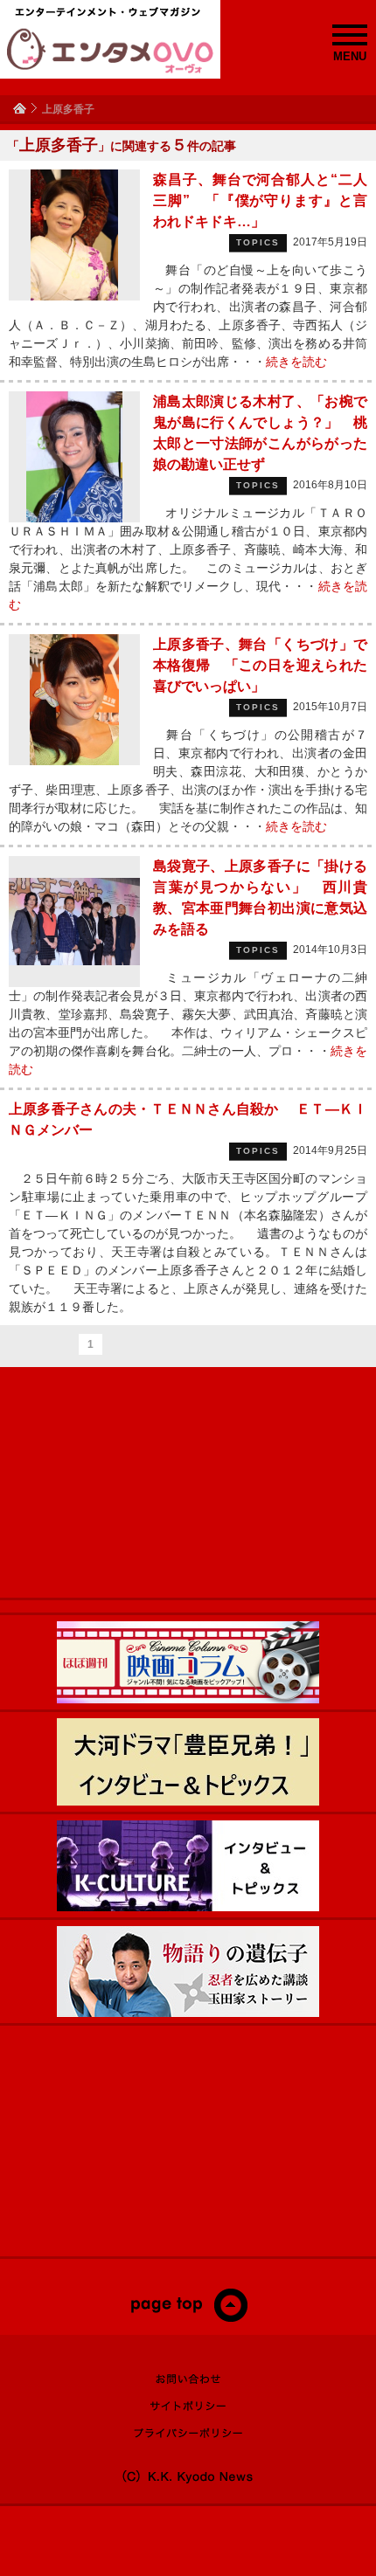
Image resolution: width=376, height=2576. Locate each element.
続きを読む (296, 362)
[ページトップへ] (188, 2318)
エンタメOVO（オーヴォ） (110, 51)
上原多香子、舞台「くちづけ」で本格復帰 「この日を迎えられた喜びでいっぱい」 (260, 665)
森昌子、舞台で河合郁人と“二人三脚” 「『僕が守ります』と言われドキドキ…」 (260, 200)
